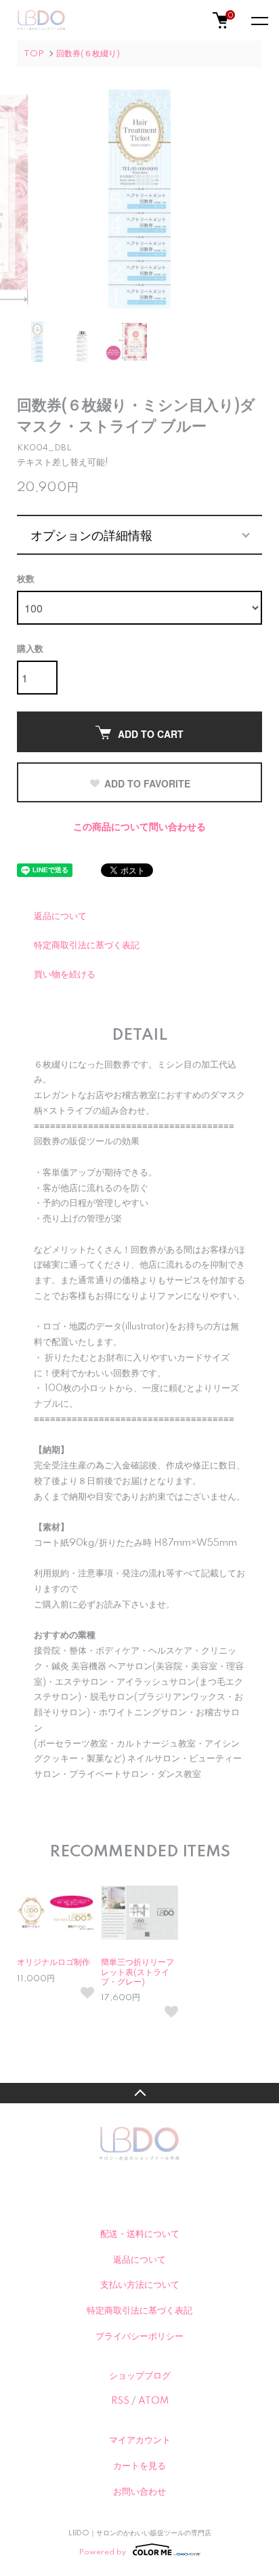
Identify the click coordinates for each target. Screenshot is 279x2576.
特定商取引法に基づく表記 (87, 945)
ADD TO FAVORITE (147, 783)
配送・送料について (140, 2234)
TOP (34, 54)
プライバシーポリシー (139, 2337)
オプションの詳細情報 (91, 534)
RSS (120, 2401)
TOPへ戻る (139, 2093)
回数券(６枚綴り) (88, 54)
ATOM (153, 2401)
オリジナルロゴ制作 (53, 1963)
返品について (60, 916)
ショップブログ (140, 2376)
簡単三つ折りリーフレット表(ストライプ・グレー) (137, 1972)
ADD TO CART (151, 734)
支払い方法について (140, 2285)
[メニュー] (259, 20)
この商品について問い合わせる (139, 827)
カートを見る (139, 2466)
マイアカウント (140, 2440)
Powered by (103, 2552)
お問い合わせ (139, 2492)
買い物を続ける (65, 975)
